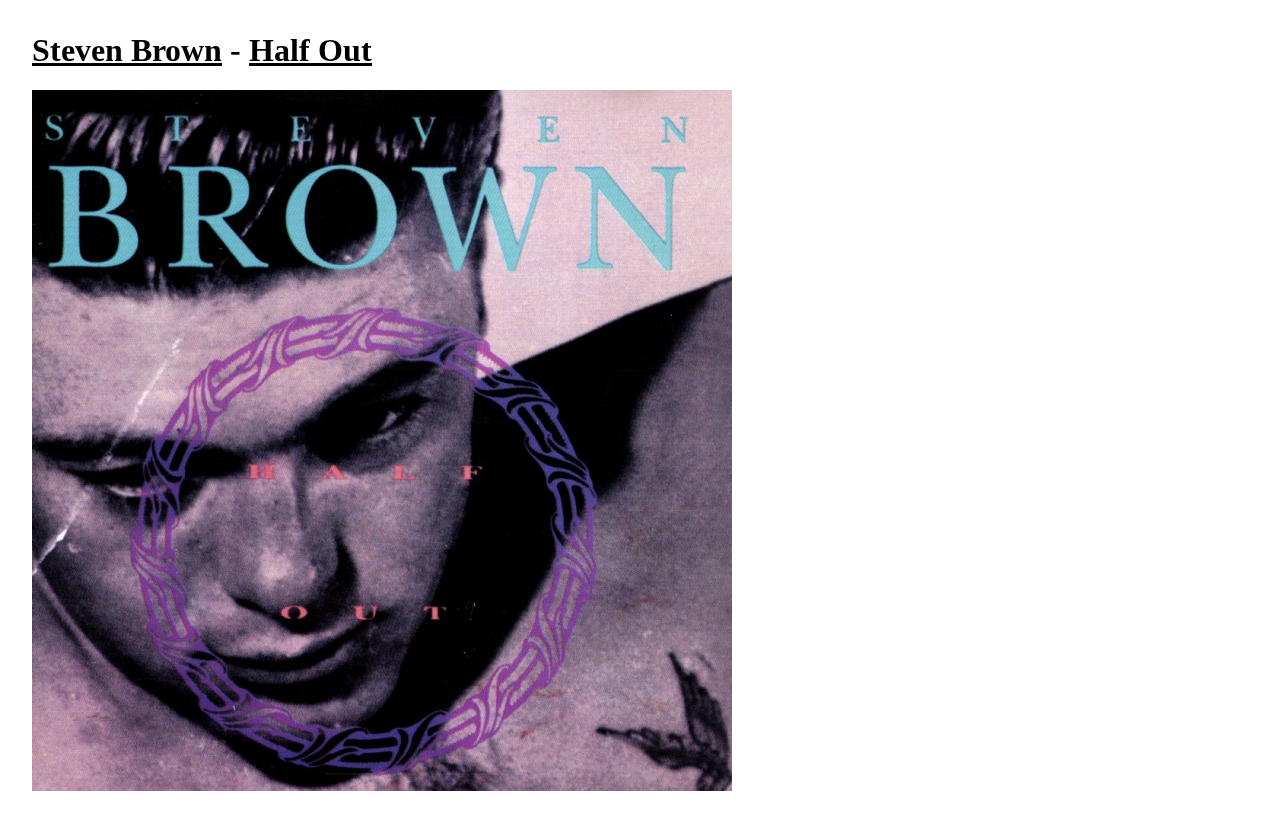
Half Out (310, 50)
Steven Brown (127, 50)
